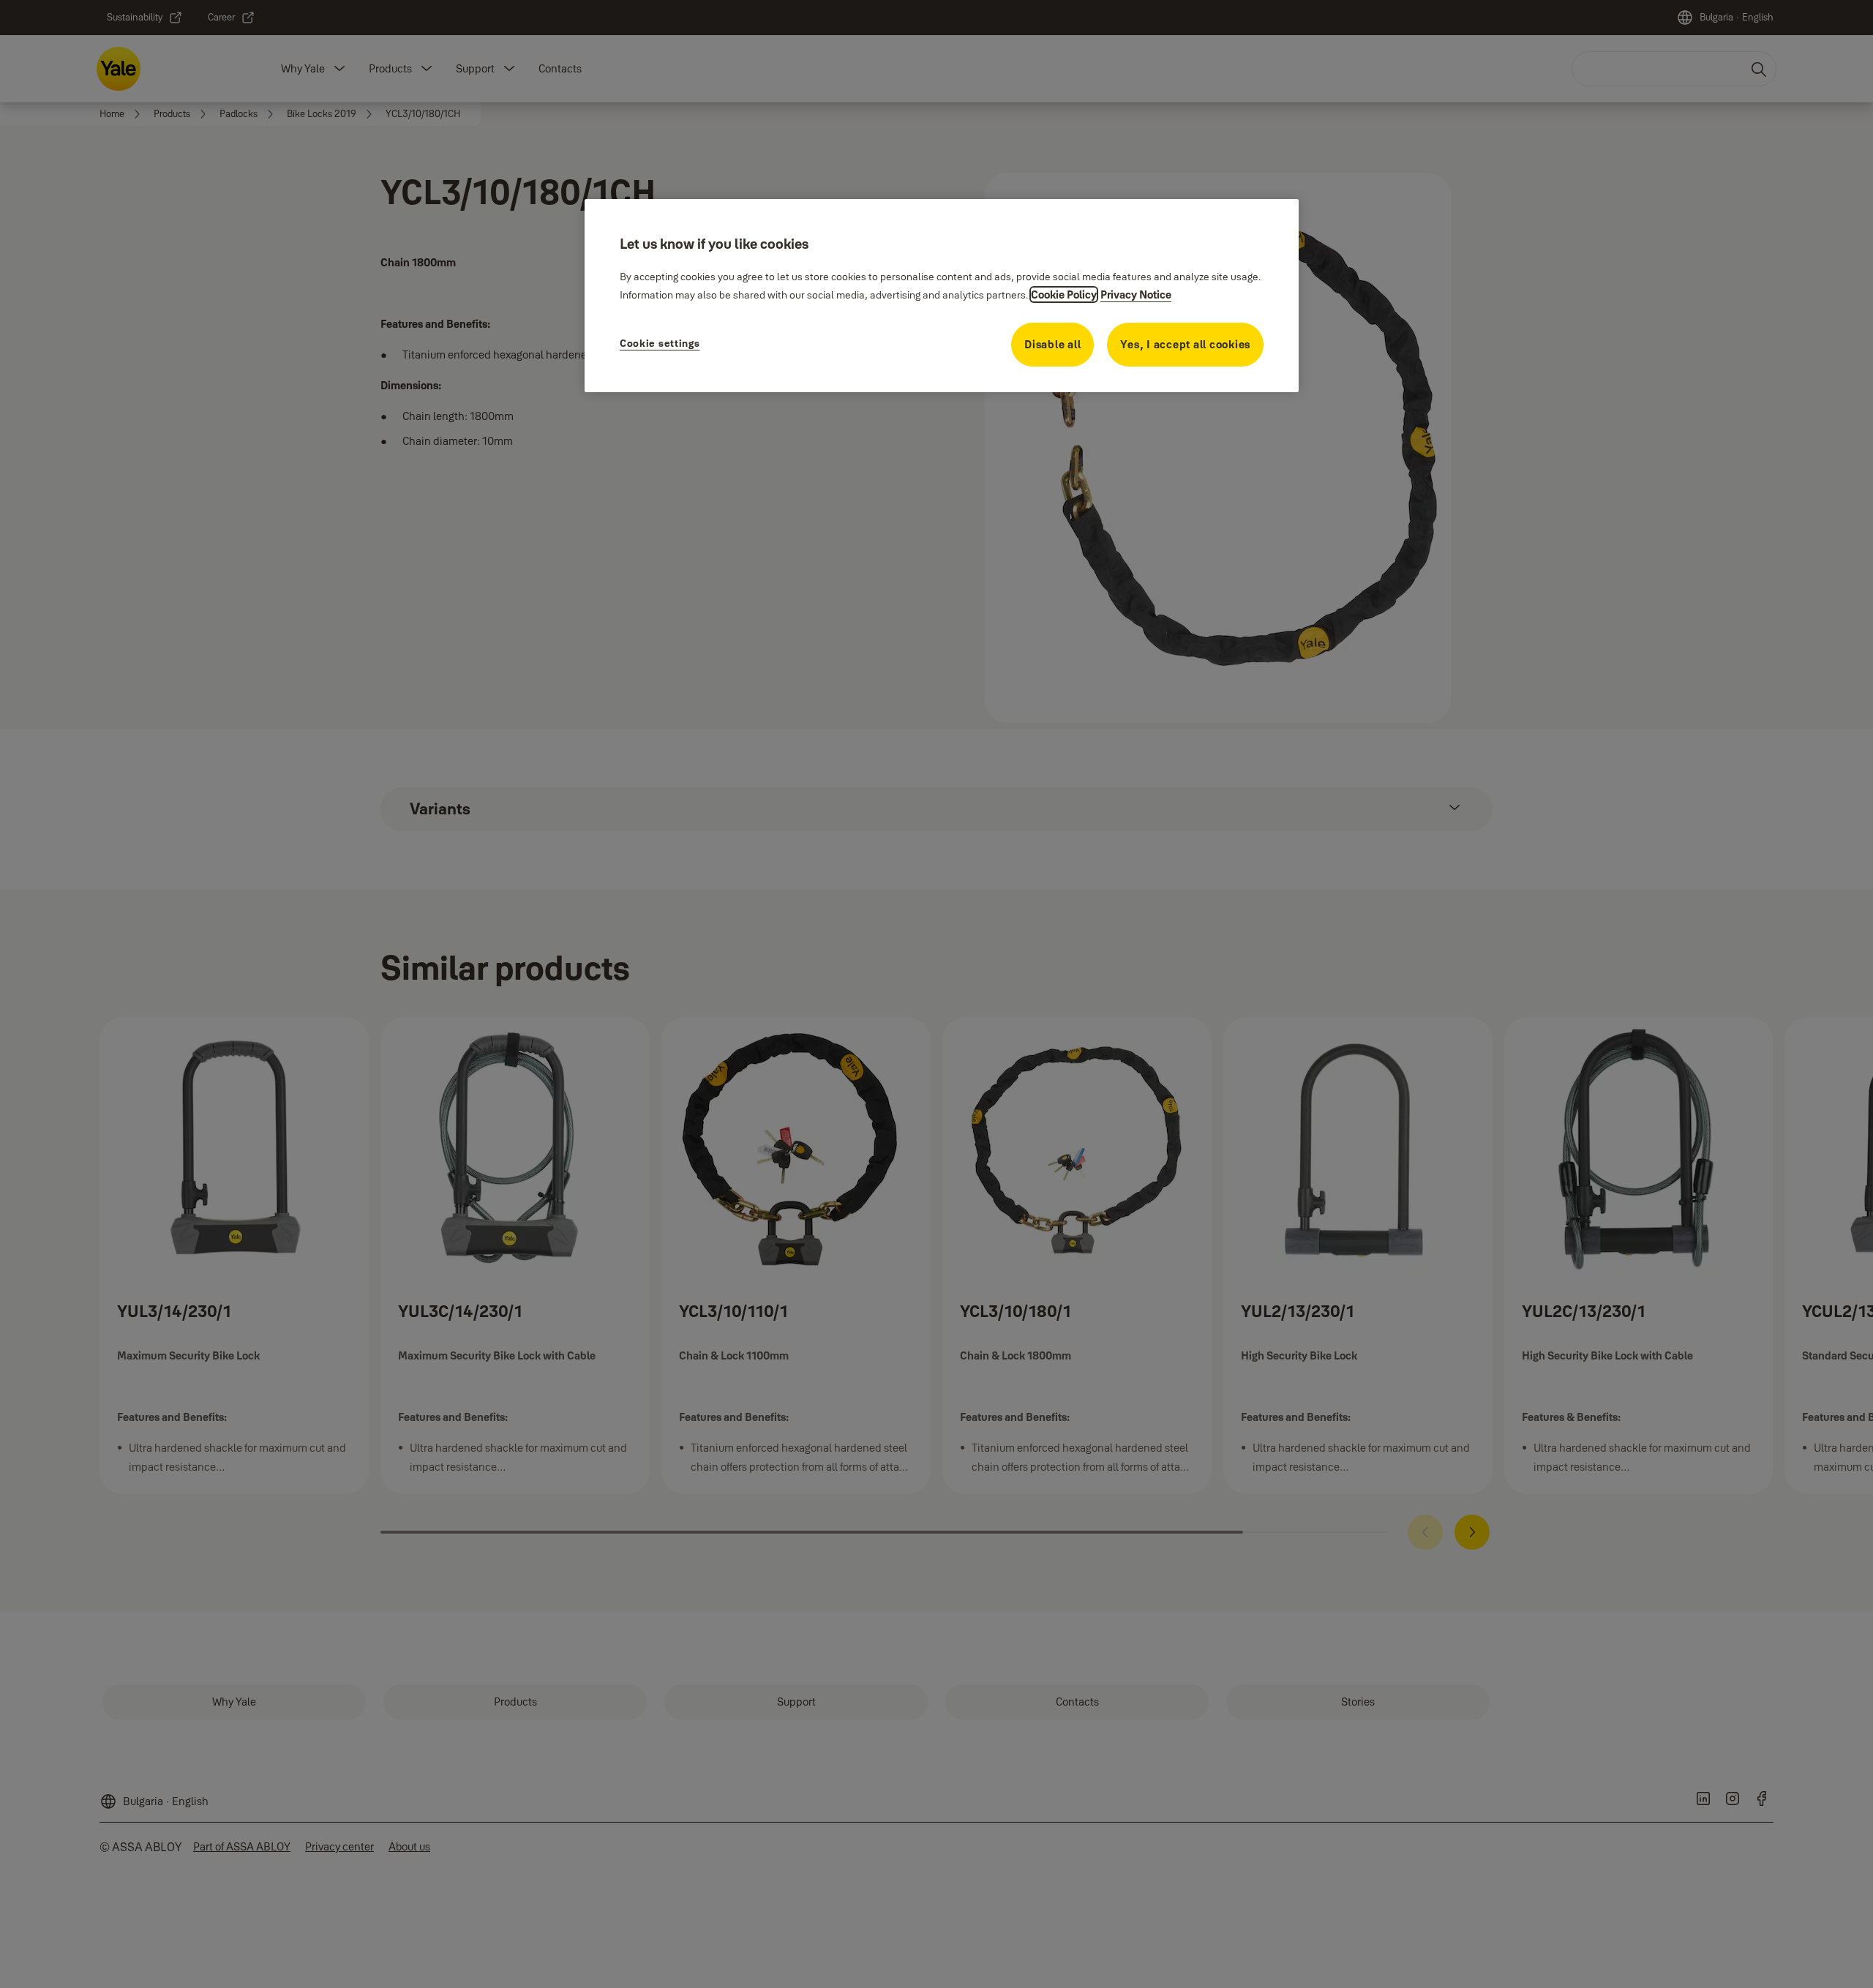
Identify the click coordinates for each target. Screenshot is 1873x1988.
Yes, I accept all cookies (1185, 344)
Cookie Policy (1064, 295)
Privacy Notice (1136, 295)
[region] (942, 296)
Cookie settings (660, 343)
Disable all (1052, 344)
